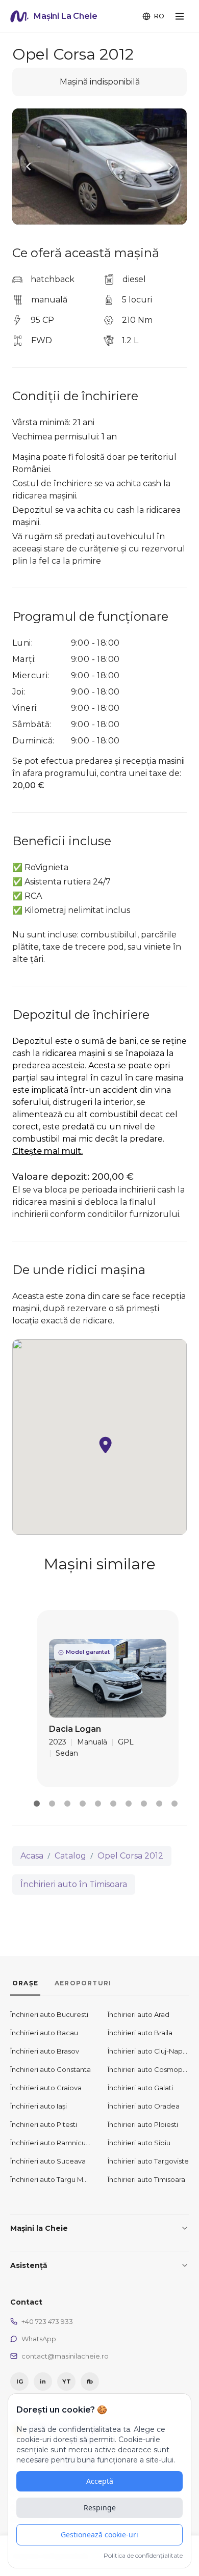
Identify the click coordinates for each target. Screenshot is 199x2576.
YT (67, 2381)
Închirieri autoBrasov (45, 2051)
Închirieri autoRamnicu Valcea (51, 2143)
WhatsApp (39, 2339)
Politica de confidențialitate (143, 2555)
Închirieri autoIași (39, 2106)
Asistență (29, 2265)
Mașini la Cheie (39, 2228)
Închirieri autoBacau (44, 2033)
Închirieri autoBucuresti (49, 2014)
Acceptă (100, 2481)
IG (20, 2381)
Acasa (32, 1856)
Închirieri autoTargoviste (148, 2161)
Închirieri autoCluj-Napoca (148, 2051)
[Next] (170, 167)
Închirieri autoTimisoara (146, 2179)
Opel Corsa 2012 (130, 1856)
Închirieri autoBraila (140, 2033)
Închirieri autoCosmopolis (148, 2069)
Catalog (70, 1856)
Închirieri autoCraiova (46, 2088)
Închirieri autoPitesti (44, 2124)
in (43, 2381)
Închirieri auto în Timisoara (74, 1884)
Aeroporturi (83, 1983)
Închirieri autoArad (139, 2014)
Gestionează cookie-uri (99, 2535)
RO (159, 16)
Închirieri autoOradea (144, 2106)
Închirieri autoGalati (140, 2088)
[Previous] (29, 167)
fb (90, 2381)
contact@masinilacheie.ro (65, 2356)
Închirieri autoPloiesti (143, 2124)
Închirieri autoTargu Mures (51, 2179)
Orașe (25, 1983)
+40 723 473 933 (47, 2321)
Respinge (100, 2508)
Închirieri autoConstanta (51, 2069)
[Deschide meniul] (180, 16)
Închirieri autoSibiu (139, 2143)
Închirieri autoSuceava (48, 2161)
